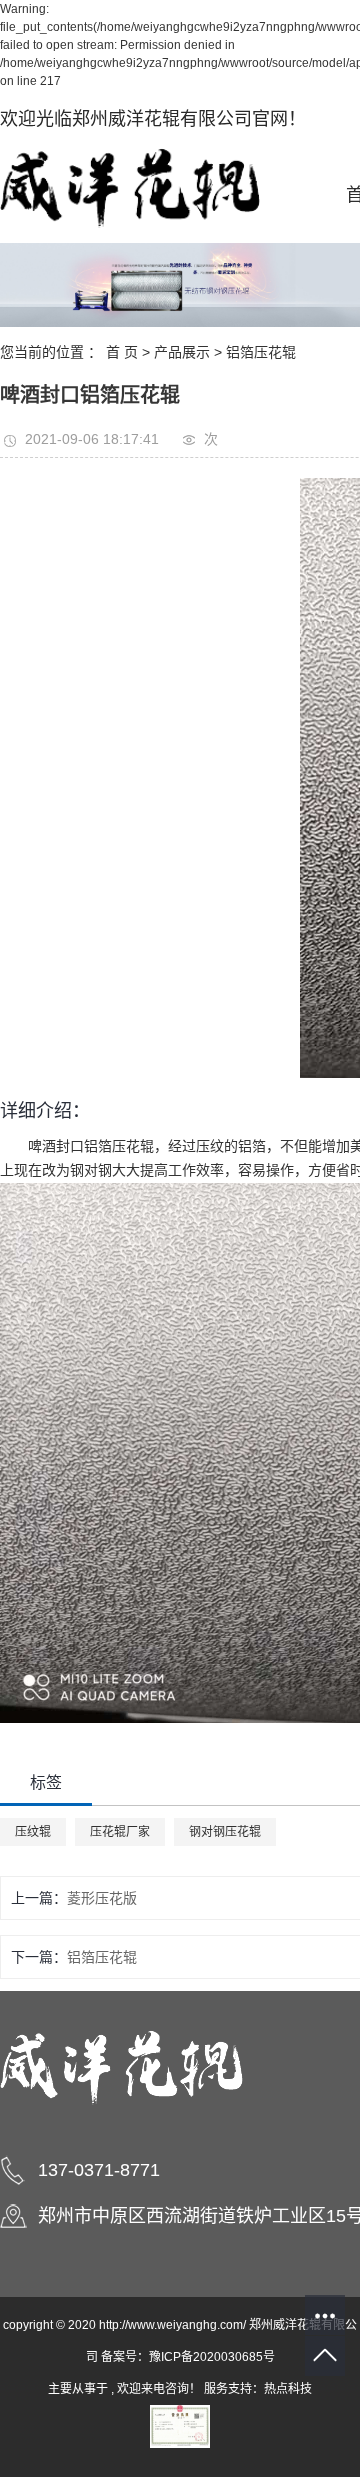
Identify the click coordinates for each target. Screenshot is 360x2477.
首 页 (122, 352)
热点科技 (288, 2389)
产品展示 (182, 352)
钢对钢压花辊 (225, 1832)
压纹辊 (33, 1832)
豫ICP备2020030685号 (212, 2357)
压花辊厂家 (120, 1832)
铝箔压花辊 (261, 352)
